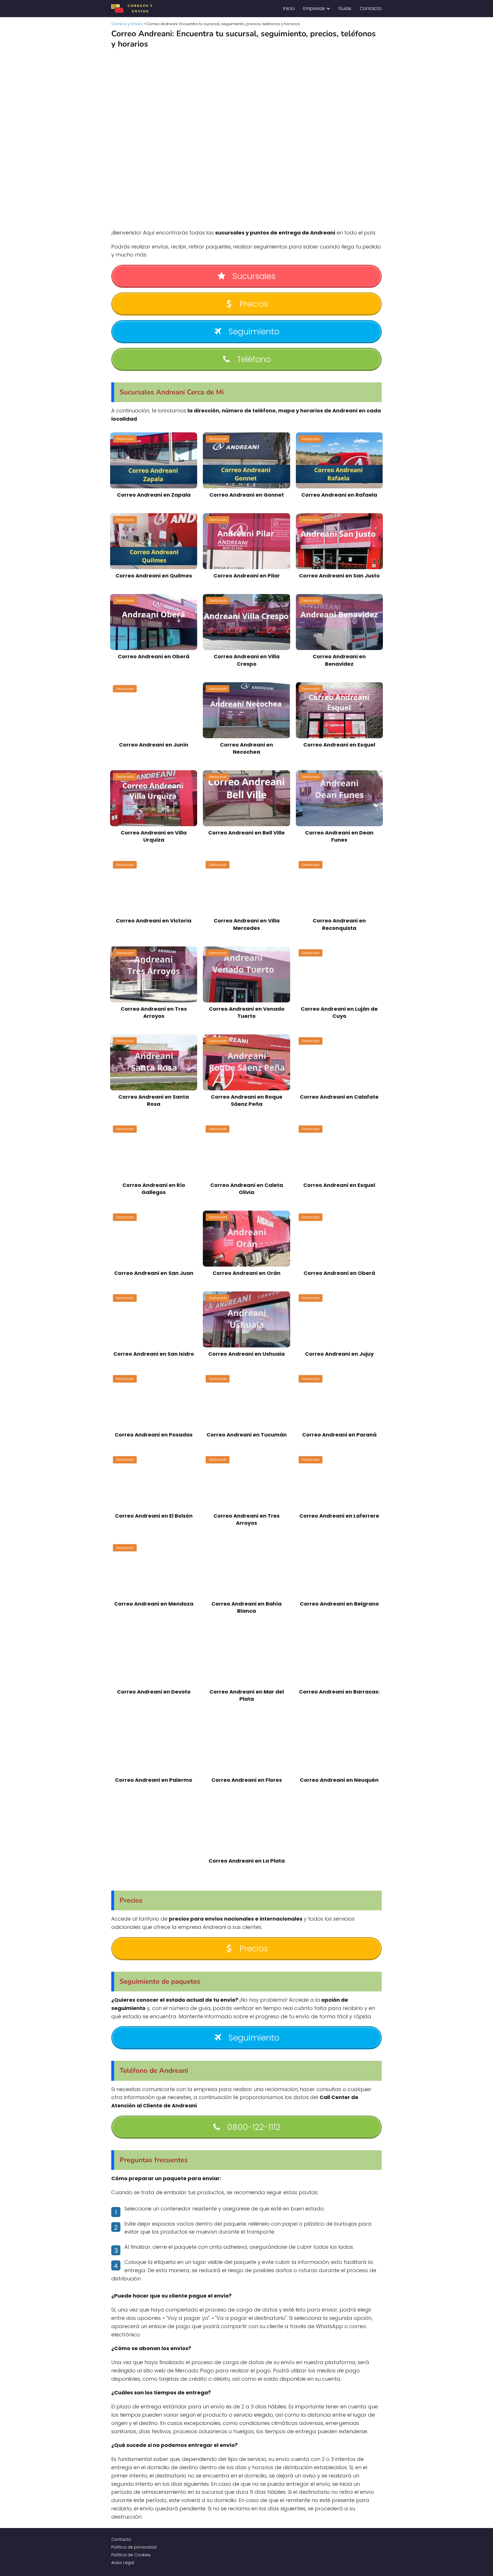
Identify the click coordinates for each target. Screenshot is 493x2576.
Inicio (289, 8)
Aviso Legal (123, 2563)
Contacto (371, 8)
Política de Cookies (131, 2555)
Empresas (314, 8)
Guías (345, 8)
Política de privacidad (134, 2547)
